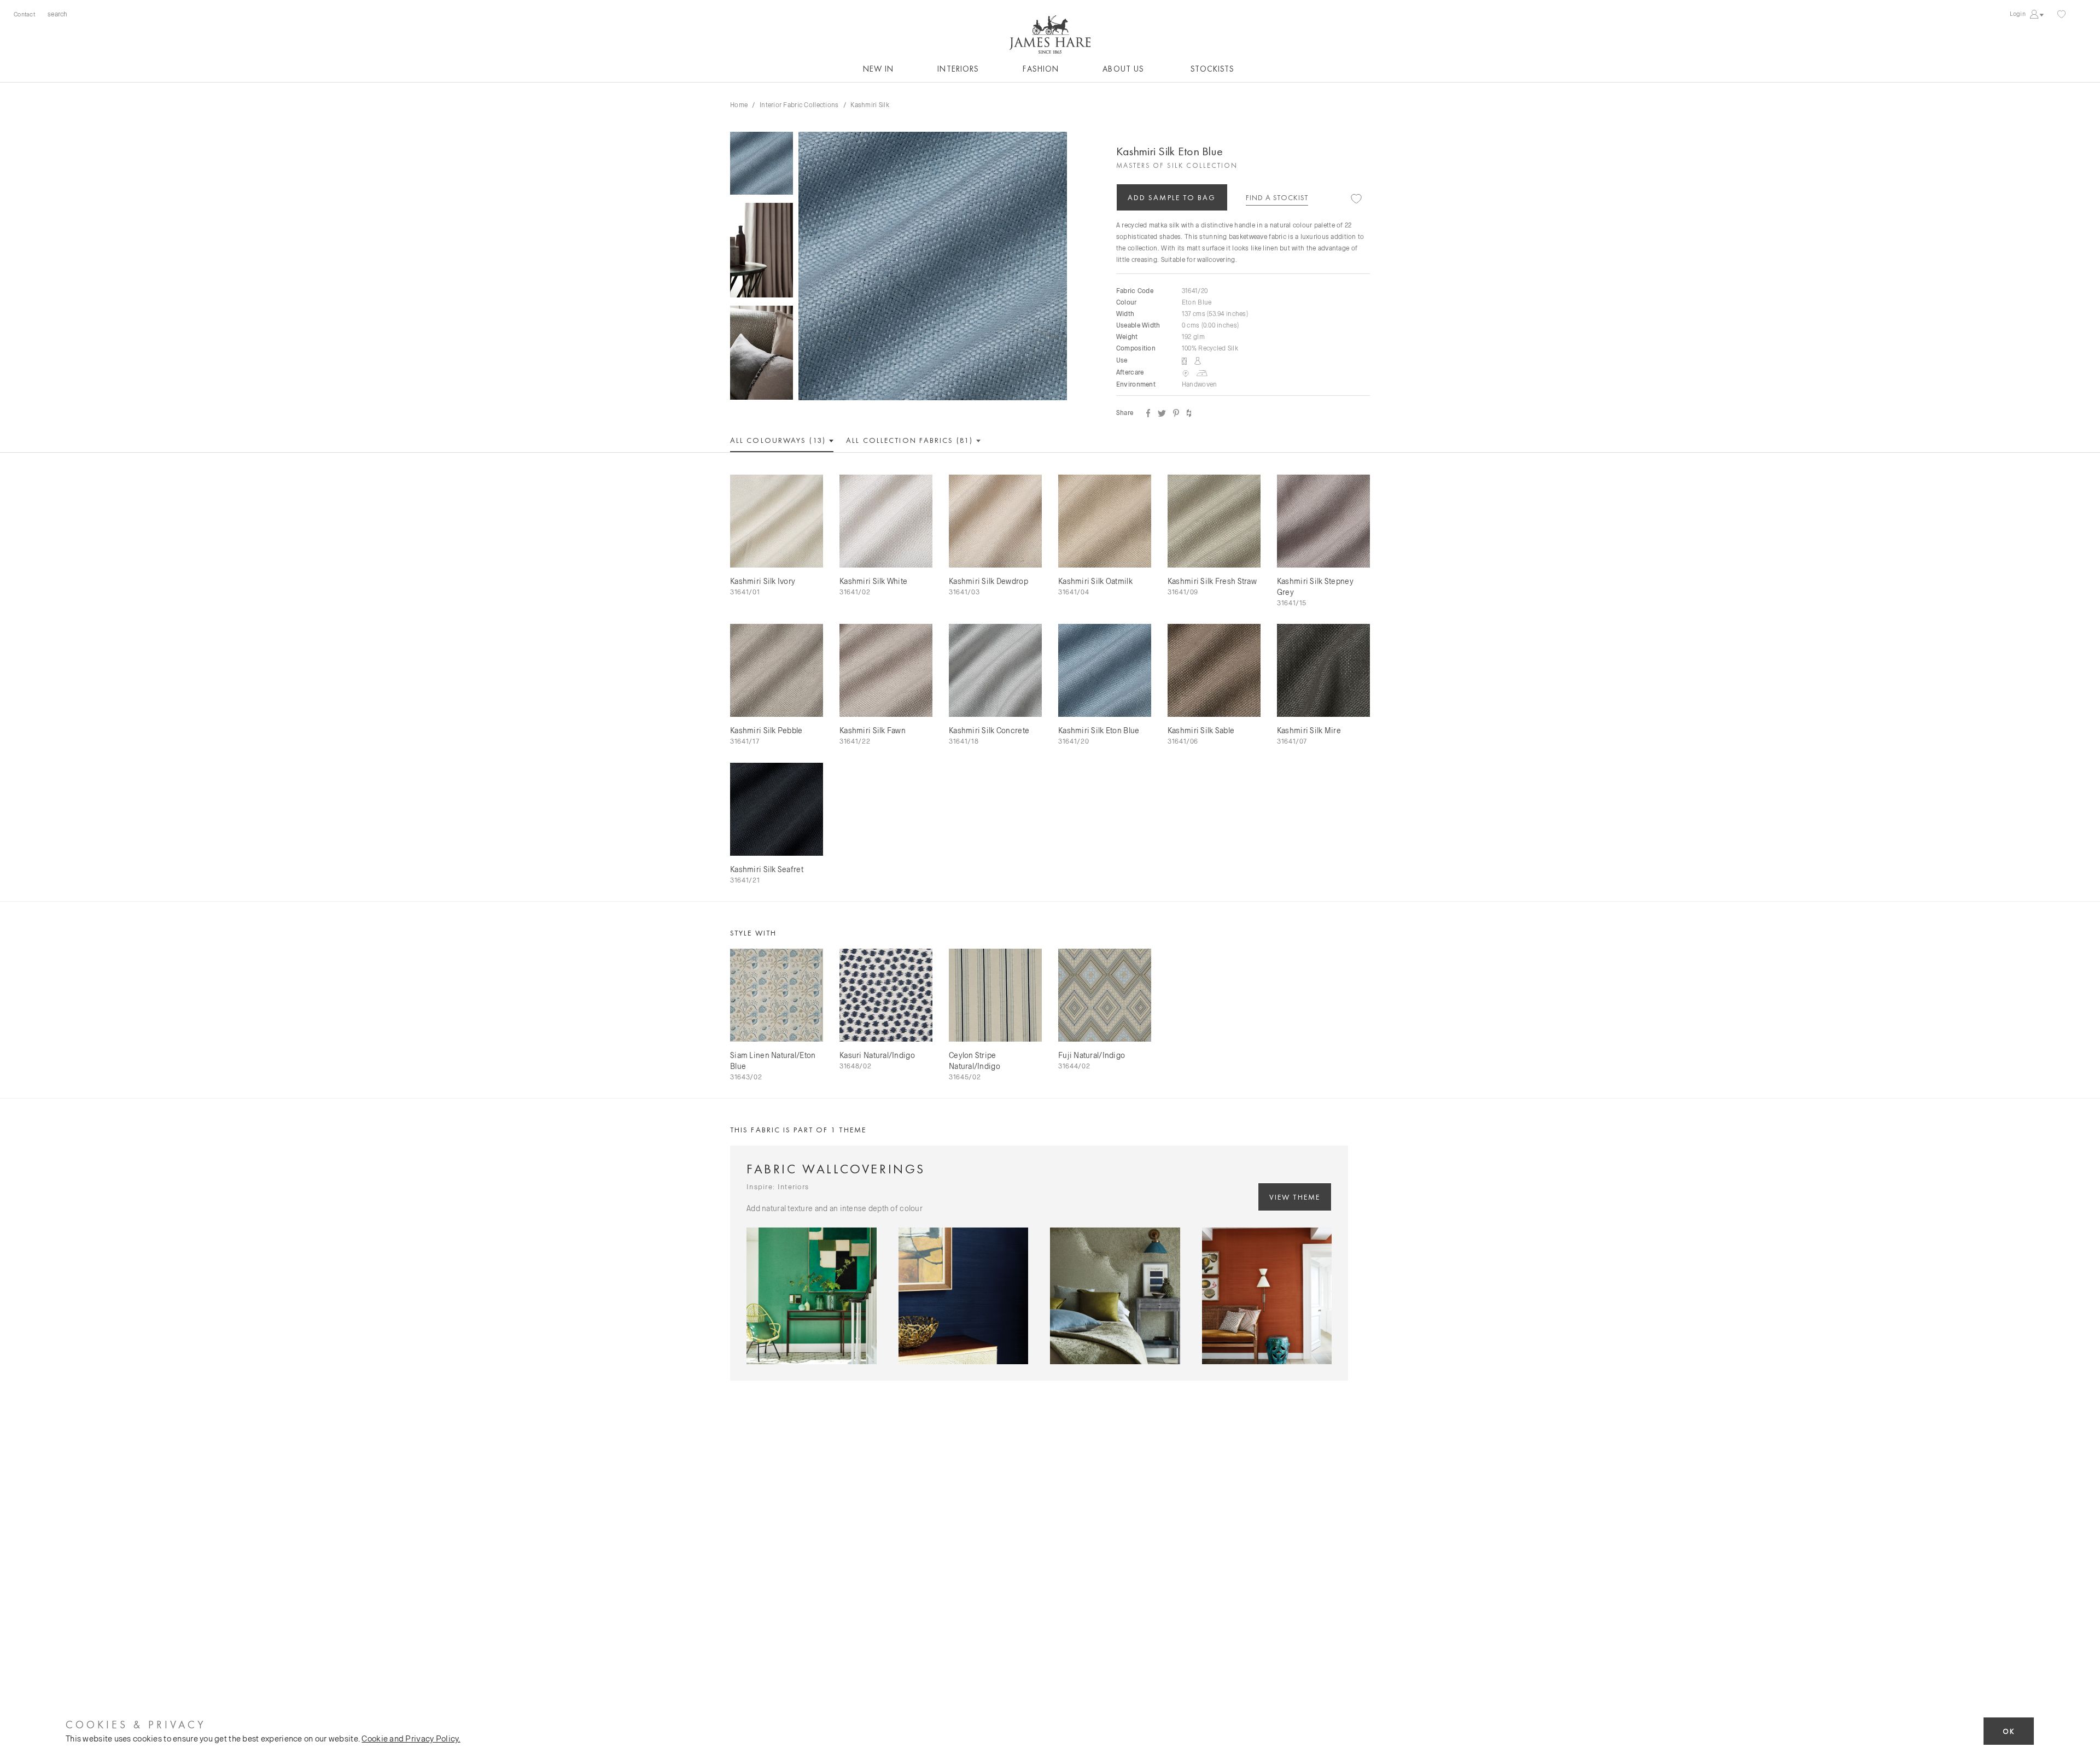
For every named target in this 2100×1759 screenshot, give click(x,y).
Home (739, 104)
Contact (24, 14)
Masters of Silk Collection (1177, 165)
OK (2009, 1731)
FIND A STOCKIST (1277, 197)
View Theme (1295, 1197)
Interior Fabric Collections (799, 104)
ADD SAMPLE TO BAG (1172, 197)
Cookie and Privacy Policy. (411, 1738)
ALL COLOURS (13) (779, 440)
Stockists (1212, 69)
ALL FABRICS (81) (911, 440)
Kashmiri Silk (870, 104)
